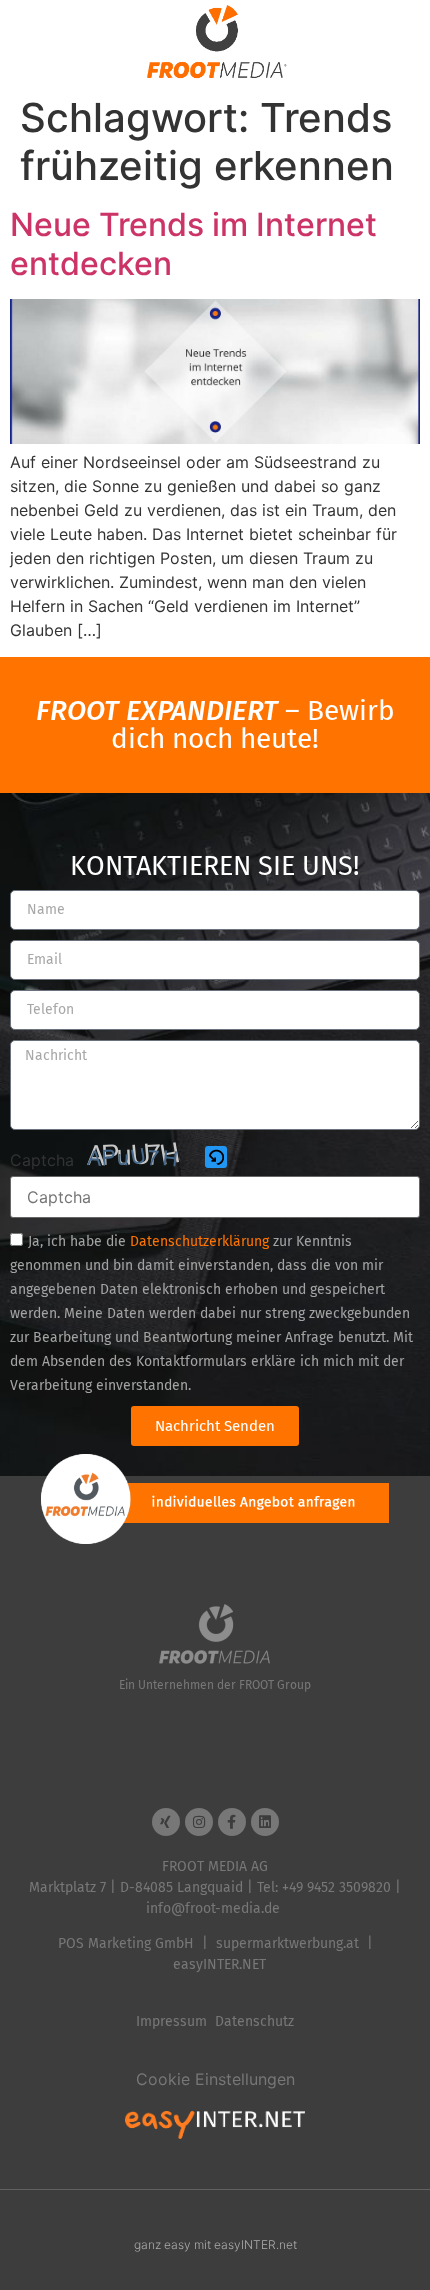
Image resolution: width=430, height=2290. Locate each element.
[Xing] (166, 1822)
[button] (217, 1158)
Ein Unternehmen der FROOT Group (215, 1685)
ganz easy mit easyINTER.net (215, 2244)
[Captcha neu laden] (216, 1157)
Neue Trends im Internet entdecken (193, 243)
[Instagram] (199, 1822)
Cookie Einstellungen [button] (215, 2079)
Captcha (42, 1160)
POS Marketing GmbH (126, 1943)
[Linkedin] (265, 1822)
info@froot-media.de (213, 1908)
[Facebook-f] (232, 1822)
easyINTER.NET (219, 1964)
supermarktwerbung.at (287, 1943)
